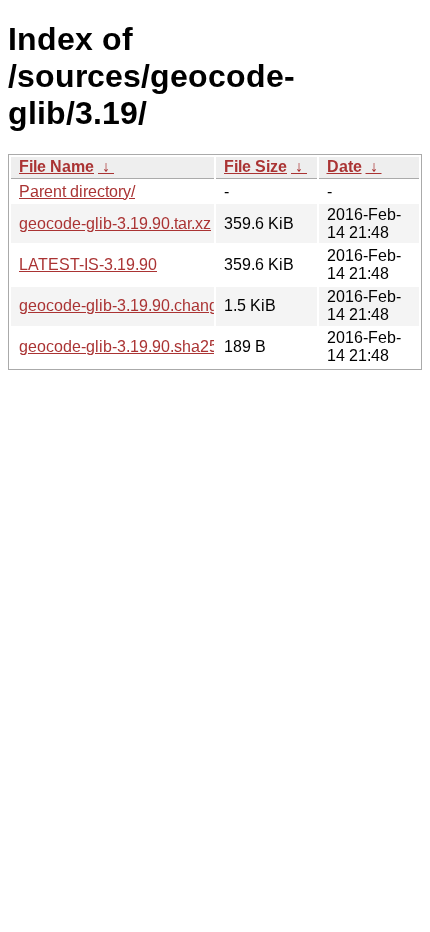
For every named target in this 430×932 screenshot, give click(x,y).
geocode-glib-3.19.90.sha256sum (138, 346)
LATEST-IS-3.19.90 (88, 264)
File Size (255, 166)
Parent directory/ (77, 191)
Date (344, 166)
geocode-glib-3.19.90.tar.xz (115, 223)
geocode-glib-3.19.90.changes (127, 305)
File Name (56, 166)
